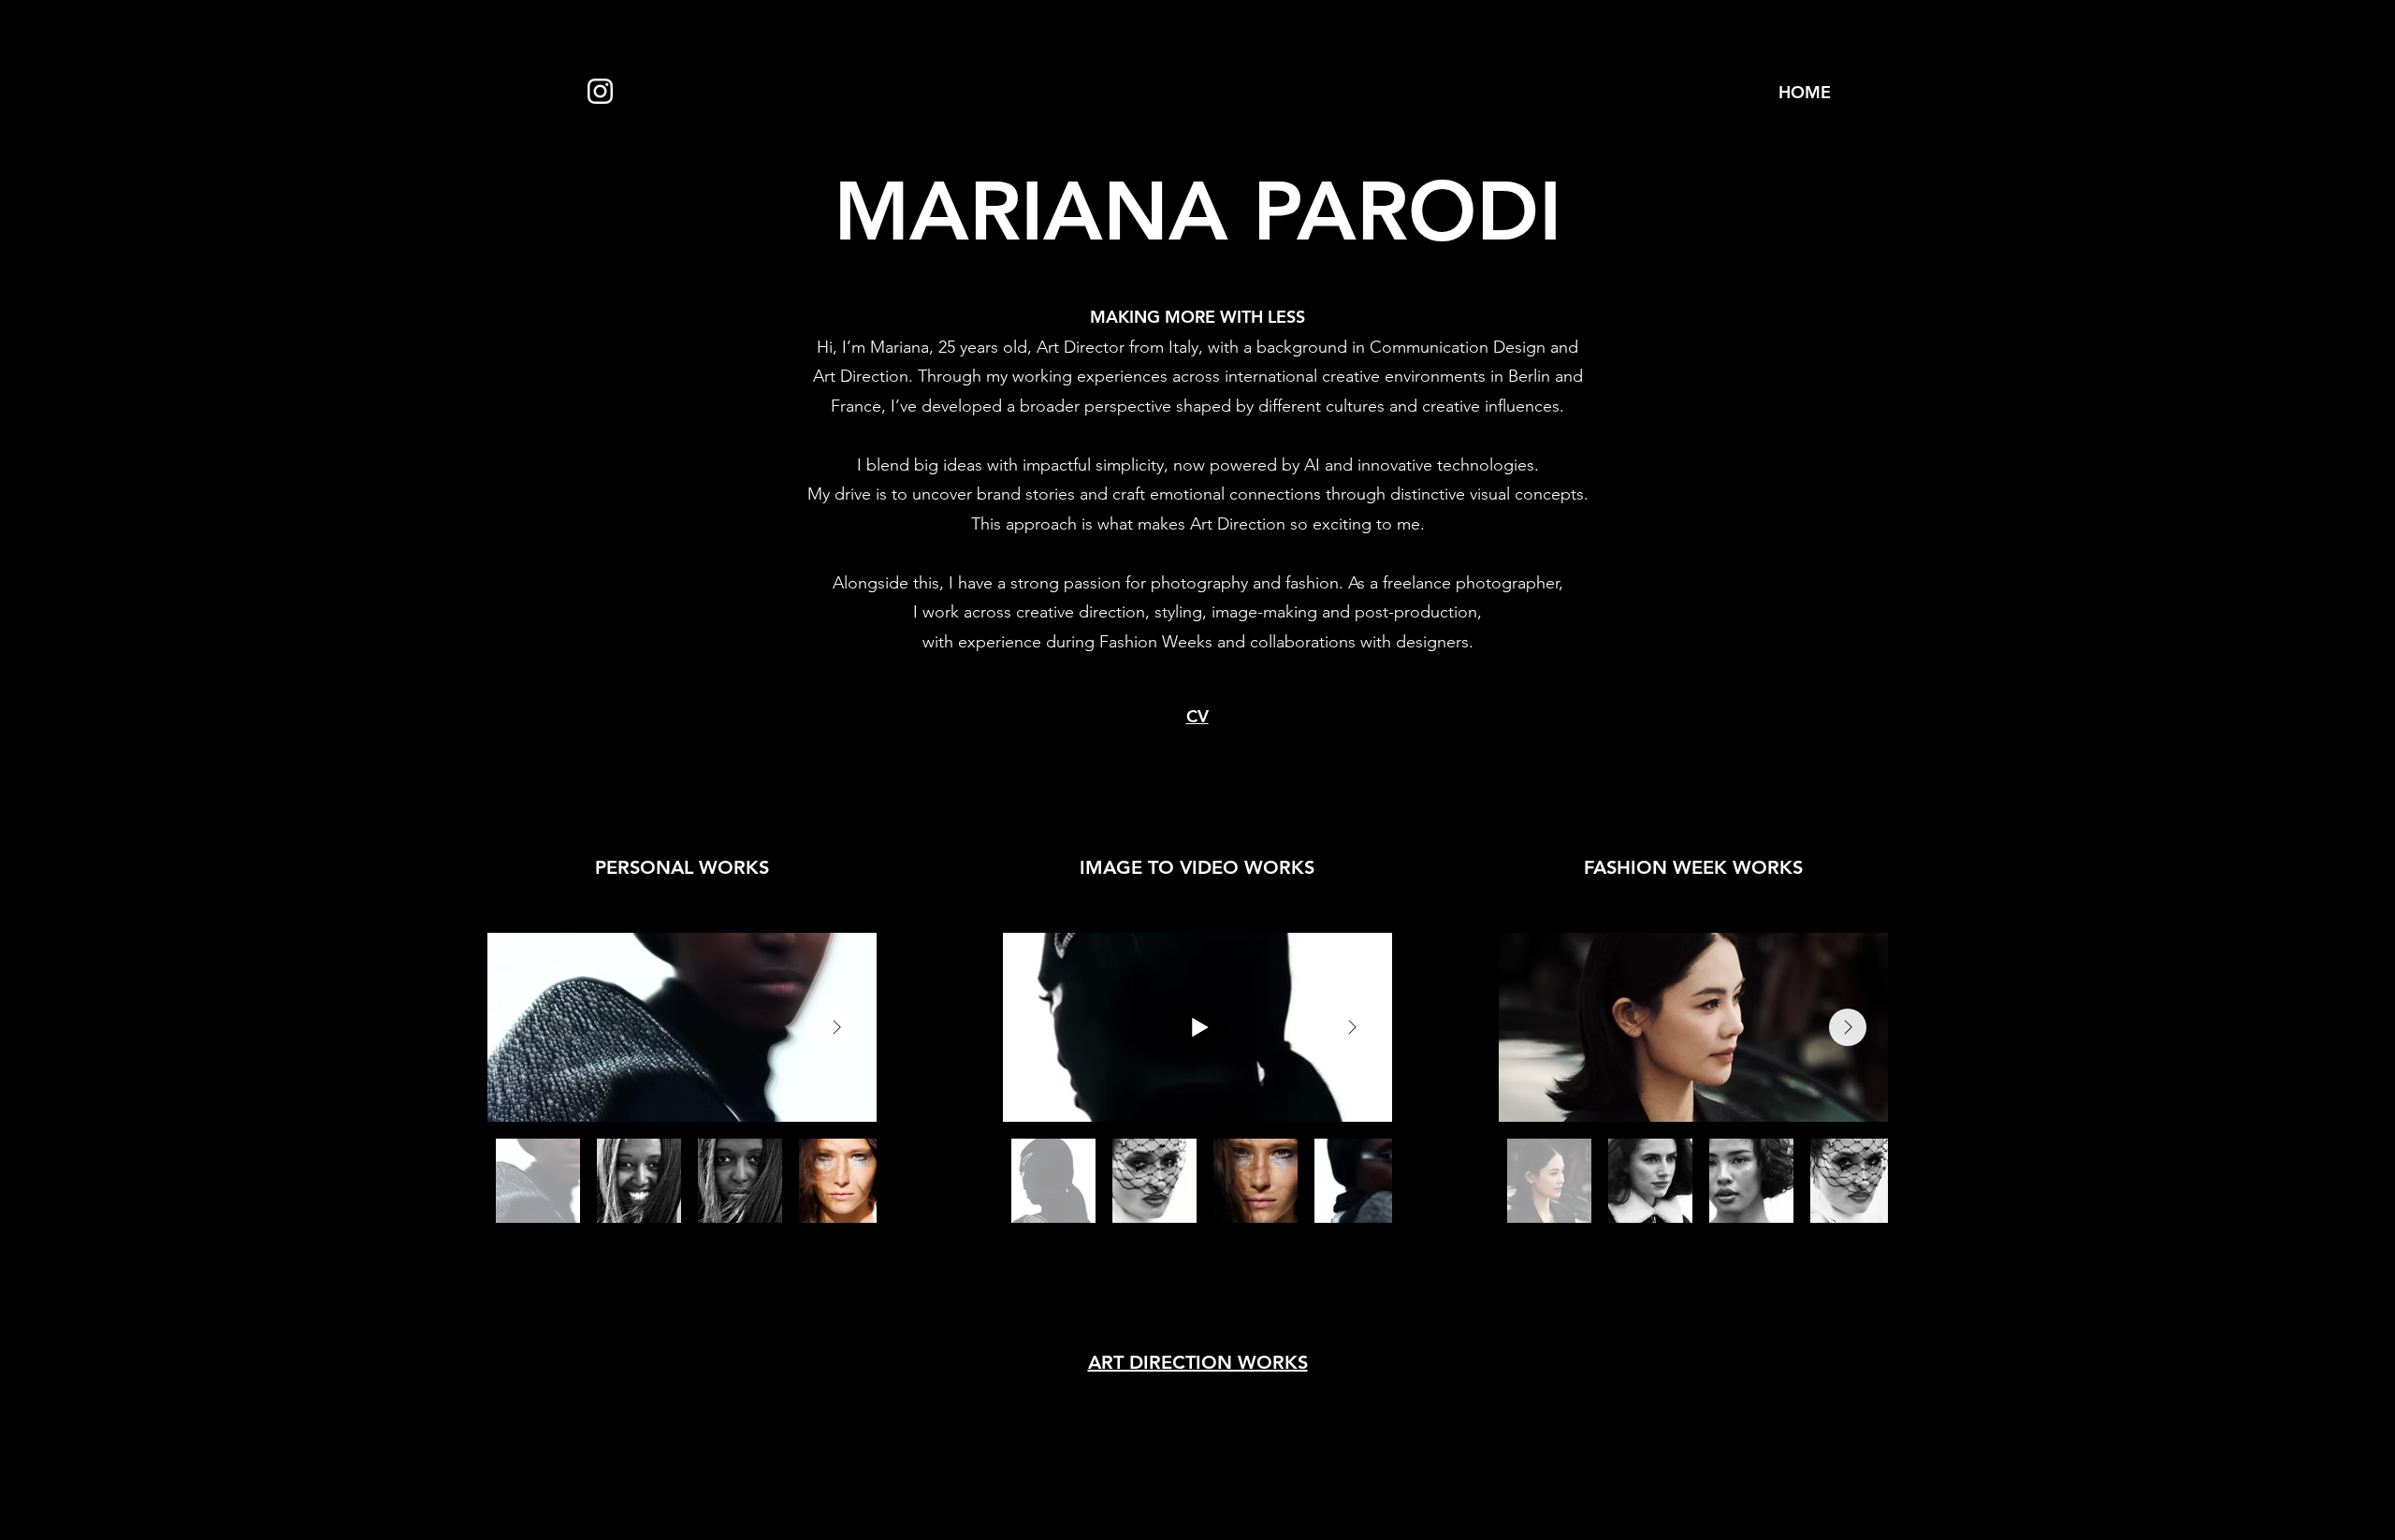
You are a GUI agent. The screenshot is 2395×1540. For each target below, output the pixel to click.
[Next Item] (836, 1027)
